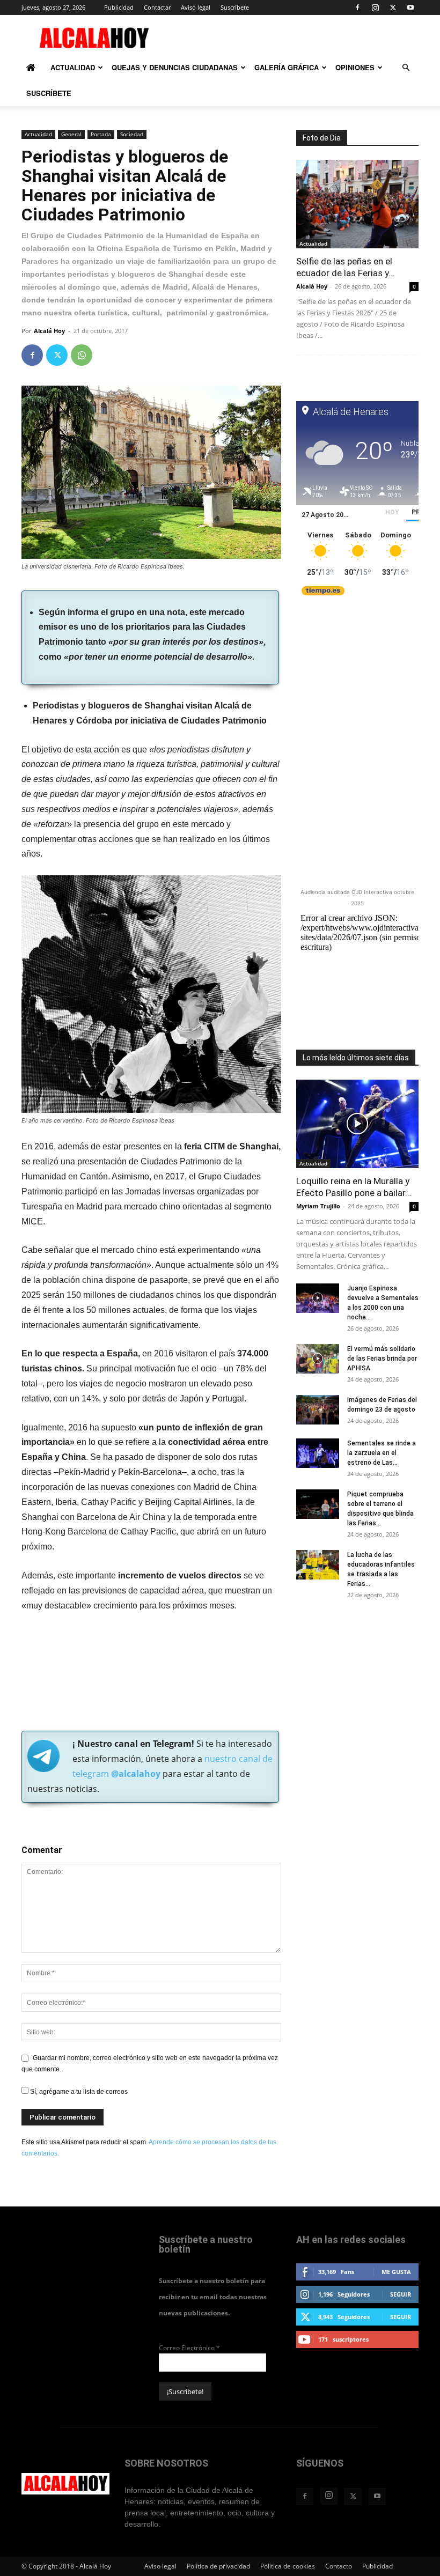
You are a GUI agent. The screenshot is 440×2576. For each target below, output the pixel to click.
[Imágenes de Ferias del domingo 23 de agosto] (318, 1410)
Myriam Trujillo (318, 1206)
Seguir (401, 2294)
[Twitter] (393, 8)
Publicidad (119, 7)
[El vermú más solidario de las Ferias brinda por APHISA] (318, 1359)
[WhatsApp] (82, 355)
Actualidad (73, 67)
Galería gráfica (287, 67)
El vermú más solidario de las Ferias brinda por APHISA (382, 1359)
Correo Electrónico (189, 2348)
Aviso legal (196, 7)
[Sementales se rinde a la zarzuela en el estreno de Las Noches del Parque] (318, 1453)
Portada (101, 134)
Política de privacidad (218, 2566)
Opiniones (355, 67)
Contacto (339, 2566)
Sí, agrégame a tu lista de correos (78, 2092)
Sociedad (132, 134)
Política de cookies (288, 2566)
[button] (406, 68)
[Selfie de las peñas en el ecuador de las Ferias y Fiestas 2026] (357, 204)
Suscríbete (235, 7)
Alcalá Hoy (49, 331)
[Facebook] (357, 8)
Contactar (157, 7)
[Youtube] (410, 8)
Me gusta (396, 2272)
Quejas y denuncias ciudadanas (175, 67)
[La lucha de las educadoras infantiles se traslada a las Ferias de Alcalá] (318, 1565)
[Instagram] (375, 8)
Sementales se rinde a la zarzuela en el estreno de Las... (382, 1453)
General (71, 134)
